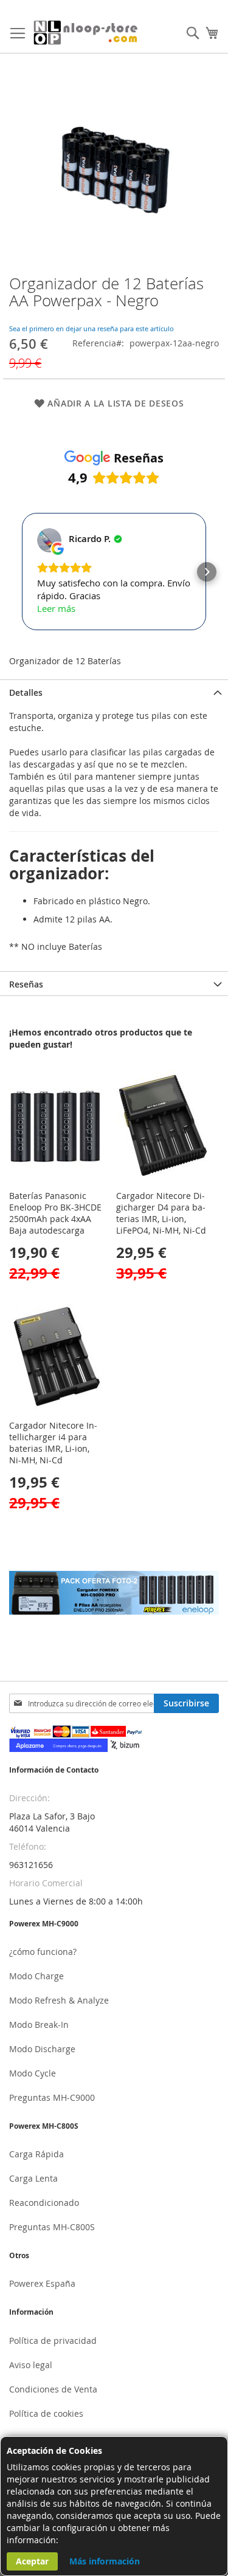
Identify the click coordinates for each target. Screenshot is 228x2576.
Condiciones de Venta (53, 2389)
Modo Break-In (39, 2025)
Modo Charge (36, 1976)
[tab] (114, 692)
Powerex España (42, 2283)
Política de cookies (46, 2413)
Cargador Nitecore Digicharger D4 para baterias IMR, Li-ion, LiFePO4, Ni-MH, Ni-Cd (161, 1213)
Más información (105, 2561)
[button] (21, 572)
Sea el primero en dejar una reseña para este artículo (92, 328)
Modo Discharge (42, 2049)
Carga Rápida (36, 2154)
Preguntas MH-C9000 (52, 2097)
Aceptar (32, 2561)
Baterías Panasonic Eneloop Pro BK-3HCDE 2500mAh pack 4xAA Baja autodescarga (55, 1213)
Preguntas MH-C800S (52, 2227)
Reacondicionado (44, 2203)
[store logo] (86, 33)
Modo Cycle (33, 2073)
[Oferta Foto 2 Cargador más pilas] (114, 1611)
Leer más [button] (56, 608)
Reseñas (26, 984)
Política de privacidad (53, 2341)
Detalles (26, 692)
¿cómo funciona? (43, 1952)
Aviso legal (31, 2365)
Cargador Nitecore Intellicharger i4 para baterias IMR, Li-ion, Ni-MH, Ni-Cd (53, 1443)
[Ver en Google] (49, 540)
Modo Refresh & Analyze (59, 2000)
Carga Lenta (33, 2178)
